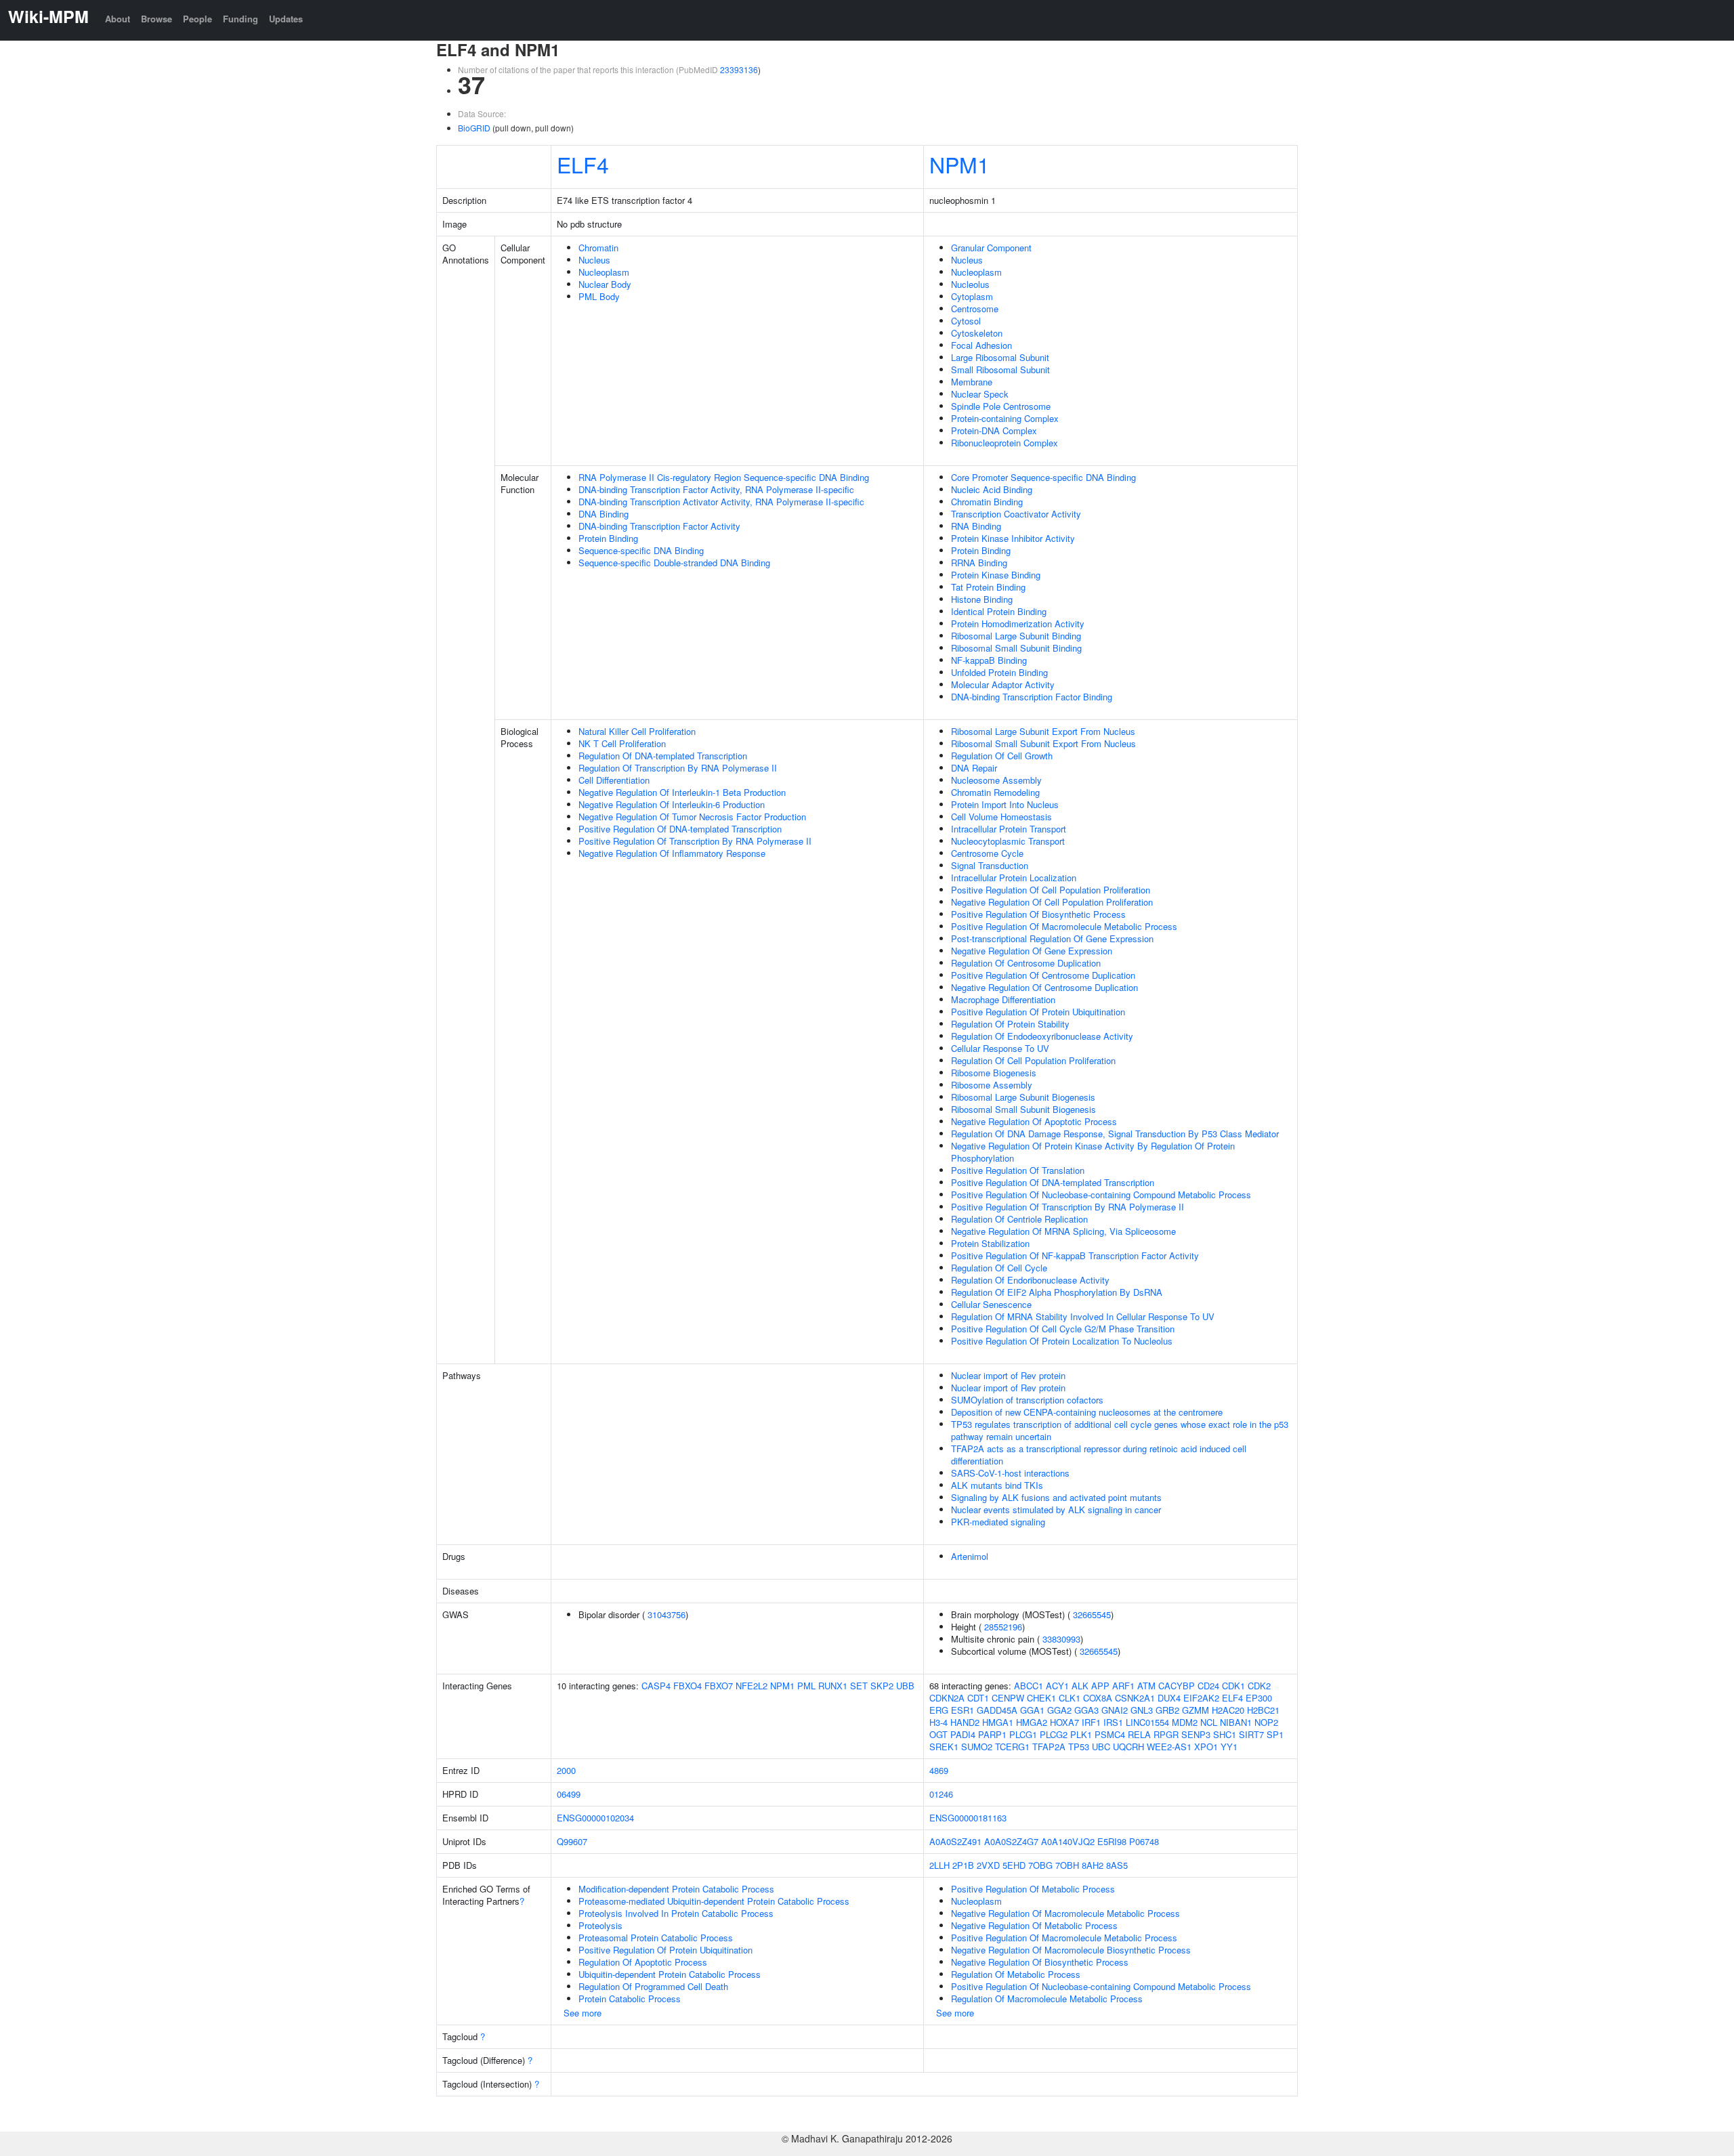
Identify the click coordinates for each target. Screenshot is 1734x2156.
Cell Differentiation (614, 780)
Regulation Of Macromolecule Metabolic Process (1047, 1999)
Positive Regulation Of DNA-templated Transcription (680, 829)
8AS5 (1117, 1865)
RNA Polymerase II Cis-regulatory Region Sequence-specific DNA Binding (724, 477)
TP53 (1079, 1747)
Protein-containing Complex (1005, 418)
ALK (1080, 1686)
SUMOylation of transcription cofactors (1027, 1400)
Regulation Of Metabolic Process (1016, 1974)
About (118, 19)
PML (806, 1686)
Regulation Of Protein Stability (1010, 1024)
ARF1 (1123, 1686)
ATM (1146, 1686)
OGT (938, 1734)
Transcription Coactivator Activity (1016, 514)
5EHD (1014, 1865)
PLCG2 (1054, 1734)
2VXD (988, 1865)
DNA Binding (604, 514)
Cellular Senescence (991, 1304)
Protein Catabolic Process (630, 1999)
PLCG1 (1023, 1734)
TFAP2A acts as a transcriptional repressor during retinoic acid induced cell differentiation (1099, 1455)
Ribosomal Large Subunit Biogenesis (1023, 1097)
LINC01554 (1147, 1722)
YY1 (1229, 1747)
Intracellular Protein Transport (1009, 829)
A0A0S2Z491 (955, 1841)
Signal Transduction (990, 865)
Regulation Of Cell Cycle (999, 1268)
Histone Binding (982, 599)
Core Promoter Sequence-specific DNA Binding (1043, 477)
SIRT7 (1251, 1734)
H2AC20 (1228, 1710)
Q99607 (572, 1841)
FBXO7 (719, 1686)
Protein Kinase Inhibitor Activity (1013, 538)
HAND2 (965, 1722)
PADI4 (963, 1734)
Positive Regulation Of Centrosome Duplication (1043, 975)
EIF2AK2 (1201, 1698)
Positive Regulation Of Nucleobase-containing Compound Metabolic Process (1101, 1195)
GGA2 (1059, 1710)
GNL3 (1142, 1710)
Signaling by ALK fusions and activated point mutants (1056, 1497)
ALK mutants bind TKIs (997, 1485)
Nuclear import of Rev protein (1008, 1375)
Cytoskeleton (977, 333)
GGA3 (1086, 1710)
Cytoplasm (972, 296)
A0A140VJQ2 (1068, 1841)
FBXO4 (688, 1686)
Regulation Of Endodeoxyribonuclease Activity (1042, 1036)
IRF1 (1091, 1722)
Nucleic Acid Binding (992, 489)
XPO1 (1206, 1747)
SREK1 (944, 1747)
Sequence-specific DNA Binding (641, 550)
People (197, 19)
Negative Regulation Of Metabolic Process (1034, 1925)
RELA (1139, 1734)
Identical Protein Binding (999, 611)
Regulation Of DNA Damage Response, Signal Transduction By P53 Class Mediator (1115, 1134)
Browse (156, 19)
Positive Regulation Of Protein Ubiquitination (1038, 1012)
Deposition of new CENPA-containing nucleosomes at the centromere (1087, 1412)
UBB (905, 1686)
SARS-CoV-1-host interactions (1010, 1473)
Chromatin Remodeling (995, 792)
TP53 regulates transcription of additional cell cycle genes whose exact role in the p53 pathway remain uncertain (1120, 1430)
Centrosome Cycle (987, 853)
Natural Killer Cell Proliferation (637, 731)
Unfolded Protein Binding (999, 672)
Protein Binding (608, 538)
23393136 (739, 69)
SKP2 (882, 1686)
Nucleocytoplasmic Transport (1008, 841)
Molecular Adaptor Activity (1003, 684)
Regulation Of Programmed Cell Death (653, 1986)
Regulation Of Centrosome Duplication (1026, 963)
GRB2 (1167, 1710)
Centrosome (975, 309)
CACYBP (1177, 1686)
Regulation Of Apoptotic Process (643, 1962)
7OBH (1067, 1865)
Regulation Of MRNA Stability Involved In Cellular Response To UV (1083, 1316)
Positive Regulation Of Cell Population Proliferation (1051, 890)
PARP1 (992, 1734)
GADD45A (997, 1710)
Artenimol (970, 1556)
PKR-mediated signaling (998, 1522)
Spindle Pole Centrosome (1001, 406)
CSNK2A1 (1135, 1698)
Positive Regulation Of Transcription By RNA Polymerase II (695, 841)
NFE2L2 (752, 1686)
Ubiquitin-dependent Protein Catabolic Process (670, 1974)
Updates (286, 19)
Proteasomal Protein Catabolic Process (656, 1938)
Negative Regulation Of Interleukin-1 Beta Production (682, 792)
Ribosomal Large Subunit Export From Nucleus (1043, 731)
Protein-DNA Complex (994, 430)
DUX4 (1169, 1698)
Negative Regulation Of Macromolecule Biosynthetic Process (1071, 1950)
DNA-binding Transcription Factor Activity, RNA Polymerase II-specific (716, 489)
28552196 (1003, 1627)
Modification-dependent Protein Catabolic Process (676, 1889)
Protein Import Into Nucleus (1005, 804)
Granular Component (991, 248)
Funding (240, 19)
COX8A (1098, 1698)
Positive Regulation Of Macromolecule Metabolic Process (1064, 926)
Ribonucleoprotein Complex (1005, 443)
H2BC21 (1263, 1710)
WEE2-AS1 (1169, 1747)
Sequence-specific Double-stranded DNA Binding (674, 563)
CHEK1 (1041, 1698)
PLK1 (1081, 1734)
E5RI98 (1112, 1841)
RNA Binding (976, 526)
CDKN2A (947, 1698)
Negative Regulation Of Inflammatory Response (672, 853)
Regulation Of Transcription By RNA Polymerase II (678, 768)
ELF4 (583, 164)
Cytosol (966, 321)
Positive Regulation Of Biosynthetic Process (1038, 914)
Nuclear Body (605, 284)
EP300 (1259, 1698)
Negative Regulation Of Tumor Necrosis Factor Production (692, 817)
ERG (939, 1710)
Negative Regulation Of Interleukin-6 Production (672, 804)
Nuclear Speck (980, 394)
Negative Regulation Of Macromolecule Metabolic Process (1065, 1913)
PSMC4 (1110, 1734)
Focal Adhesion (981, 345)
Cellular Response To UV (1000, 1048)
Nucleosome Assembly (996, 780)
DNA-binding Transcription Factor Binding (1032, 697)
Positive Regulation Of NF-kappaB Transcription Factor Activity (1075, 1255)
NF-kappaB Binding (989, 660)
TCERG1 (1012, 1747)
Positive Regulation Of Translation (1018, 1170)
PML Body (599, 296)
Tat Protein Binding (988, 587)
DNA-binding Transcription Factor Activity (659, 526)
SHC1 (1225, 1734)
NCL (1209, 1722)
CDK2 (1259, 1686)
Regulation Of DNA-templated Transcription (663, 756)
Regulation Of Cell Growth (1002, 756)
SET (859, 1686)
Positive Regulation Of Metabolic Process (1033, 1889)
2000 (566, 1770)
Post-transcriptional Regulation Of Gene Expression (1052, 938)
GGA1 (1032, 1710)
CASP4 (656, 1686)
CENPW (1008, 1698)
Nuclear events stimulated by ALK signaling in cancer (1056, 1509)
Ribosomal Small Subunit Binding (1016, 648)
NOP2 (1266, 1722)
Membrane (972, 382)
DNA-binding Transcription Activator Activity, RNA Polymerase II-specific (721, 502)
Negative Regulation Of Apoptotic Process (1034, 1121)
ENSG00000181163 (968, 1818)
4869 (939, 1770)
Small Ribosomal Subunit (1000, 369)
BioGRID (474, 128)
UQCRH (1128, 1747)
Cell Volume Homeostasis (1001, 817)
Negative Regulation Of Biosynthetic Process (1040, 1962)
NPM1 (959, 164)
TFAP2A (1049, 1747)
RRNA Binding (979, 563)
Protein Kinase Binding (996, 575)
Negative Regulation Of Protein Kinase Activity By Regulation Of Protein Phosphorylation (1093, 1152)
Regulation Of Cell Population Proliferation (1033, 1060)
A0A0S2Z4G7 (1011, 1841)
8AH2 (1093, 1865)
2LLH (939, 1865)
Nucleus (594, 260)
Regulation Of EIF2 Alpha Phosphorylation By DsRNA (1057, 1292)
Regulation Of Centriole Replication (1019, 1219)
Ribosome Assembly (992, 1085)
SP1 (1275, 1734)
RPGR (1166, 1734)
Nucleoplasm (604, 272)
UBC (1101, 1747)
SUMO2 (977, 1747)
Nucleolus (970, 284)
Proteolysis (600, 1925)
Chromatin (598, 248)
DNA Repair (974, 768)
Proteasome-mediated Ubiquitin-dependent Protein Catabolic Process (714, 1901)
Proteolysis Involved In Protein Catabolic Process (676, 1913)
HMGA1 (998, 1722)
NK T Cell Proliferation (622, 743)
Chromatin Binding (987, 502)
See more (583, 2013)
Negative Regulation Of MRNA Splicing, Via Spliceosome (1063, 1231)
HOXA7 (1064, 1722)
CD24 (1208, 1686)
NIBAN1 (1236, 1722)
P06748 (1144, 1841)
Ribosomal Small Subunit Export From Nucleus (1043, 743)
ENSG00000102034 (595, 1818)
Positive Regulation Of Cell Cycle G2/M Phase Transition (1063, 1329)
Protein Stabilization (990, 1243)
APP (1100, 1686)
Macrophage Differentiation (1003, 999)
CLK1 (1070, 1698)
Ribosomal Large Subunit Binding (1016, 636)
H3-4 (938, 1722)
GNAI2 (1115, 1710)
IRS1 (1113, 1722)
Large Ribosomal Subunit (1000, 357)
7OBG (1040, 1865)
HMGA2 (1032, 1722)
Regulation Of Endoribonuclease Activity (1030, 1280)
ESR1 (963, 1710)
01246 (941, 1794)
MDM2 (1185, 1722)
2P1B (963, 1865)
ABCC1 (1029, 1686)
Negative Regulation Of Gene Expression (1032, 951)
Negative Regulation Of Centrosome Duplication (1044, 987)
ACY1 (1057, 1686)
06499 (569, 1794)
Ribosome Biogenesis (994, 1073)
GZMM (1196, 1710)
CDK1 (1233, 1686)
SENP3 (1196, 1734)
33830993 (1061, 1639)
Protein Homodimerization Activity (1018, 623)
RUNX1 (833, 1686)
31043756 (667, 1614)
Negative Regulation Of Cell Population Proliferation (1052, 902)
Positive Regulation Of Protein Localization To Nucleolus (1062, 1341)
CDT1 (978, 1698)
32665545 (1092, 1614)
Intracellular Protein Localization (1014, 878)
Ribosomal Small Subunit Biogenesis (1023, 1109)
